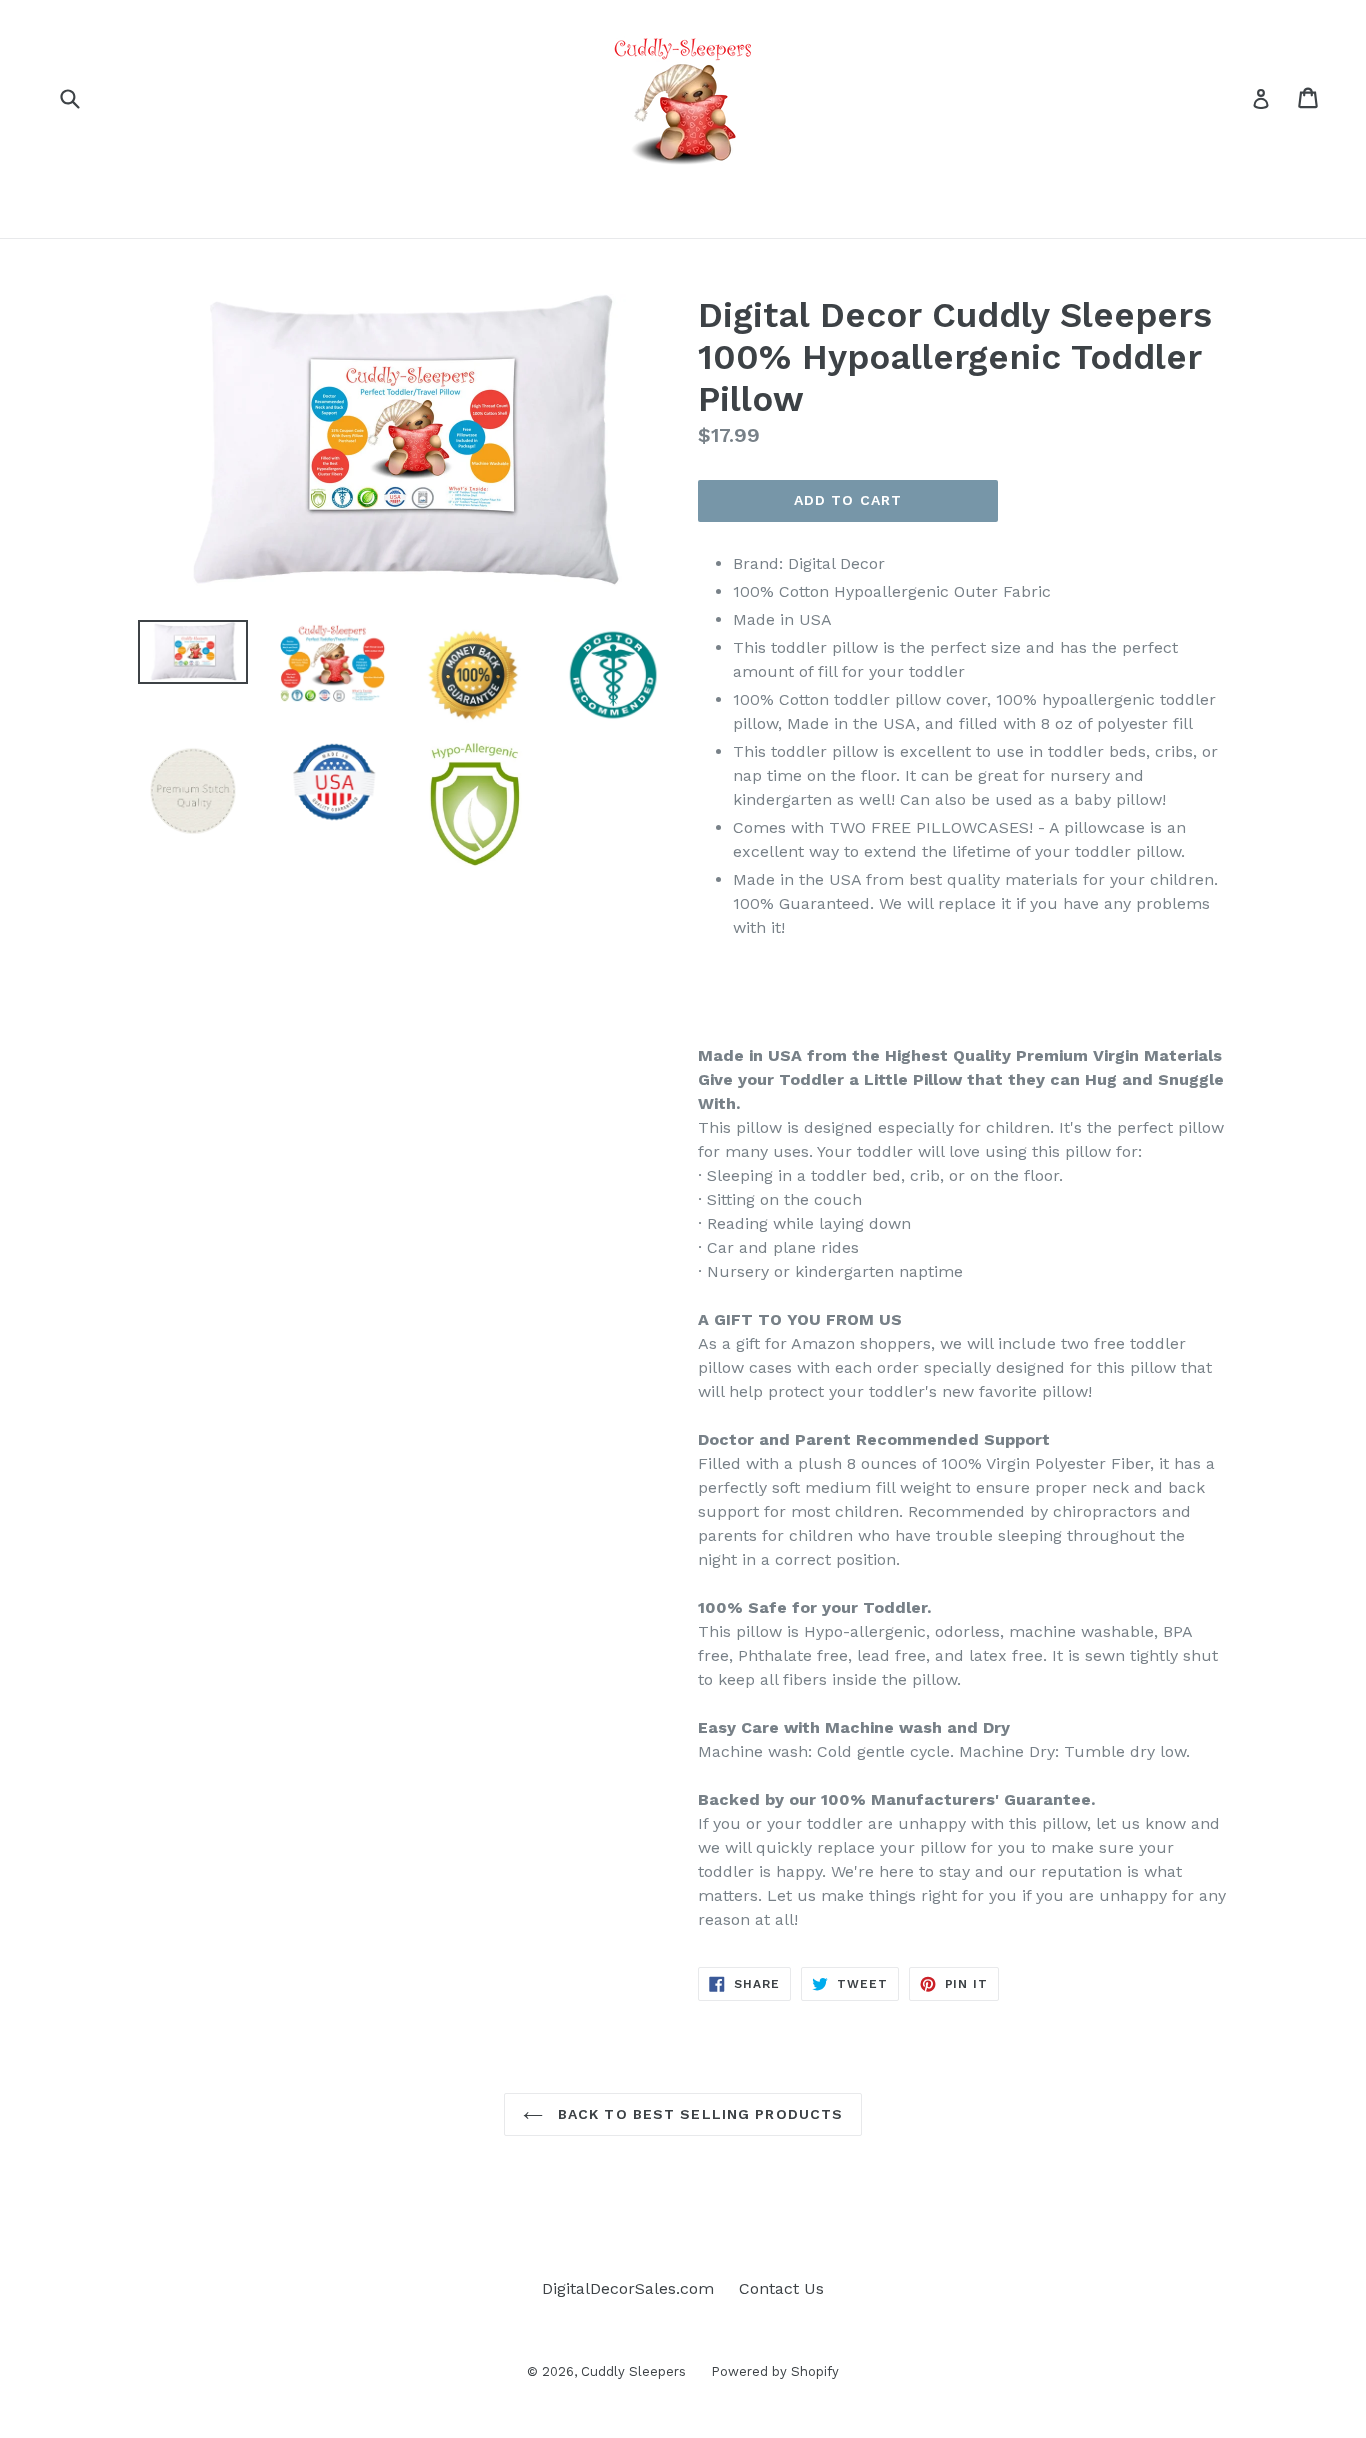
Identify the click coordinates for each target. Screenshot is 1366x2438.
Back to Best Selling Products (698, 2114)
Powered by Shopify (775, 2371)
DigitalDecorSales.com (628, 2288)
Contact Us (781, 2288)
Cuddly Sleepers (633, 2371)
